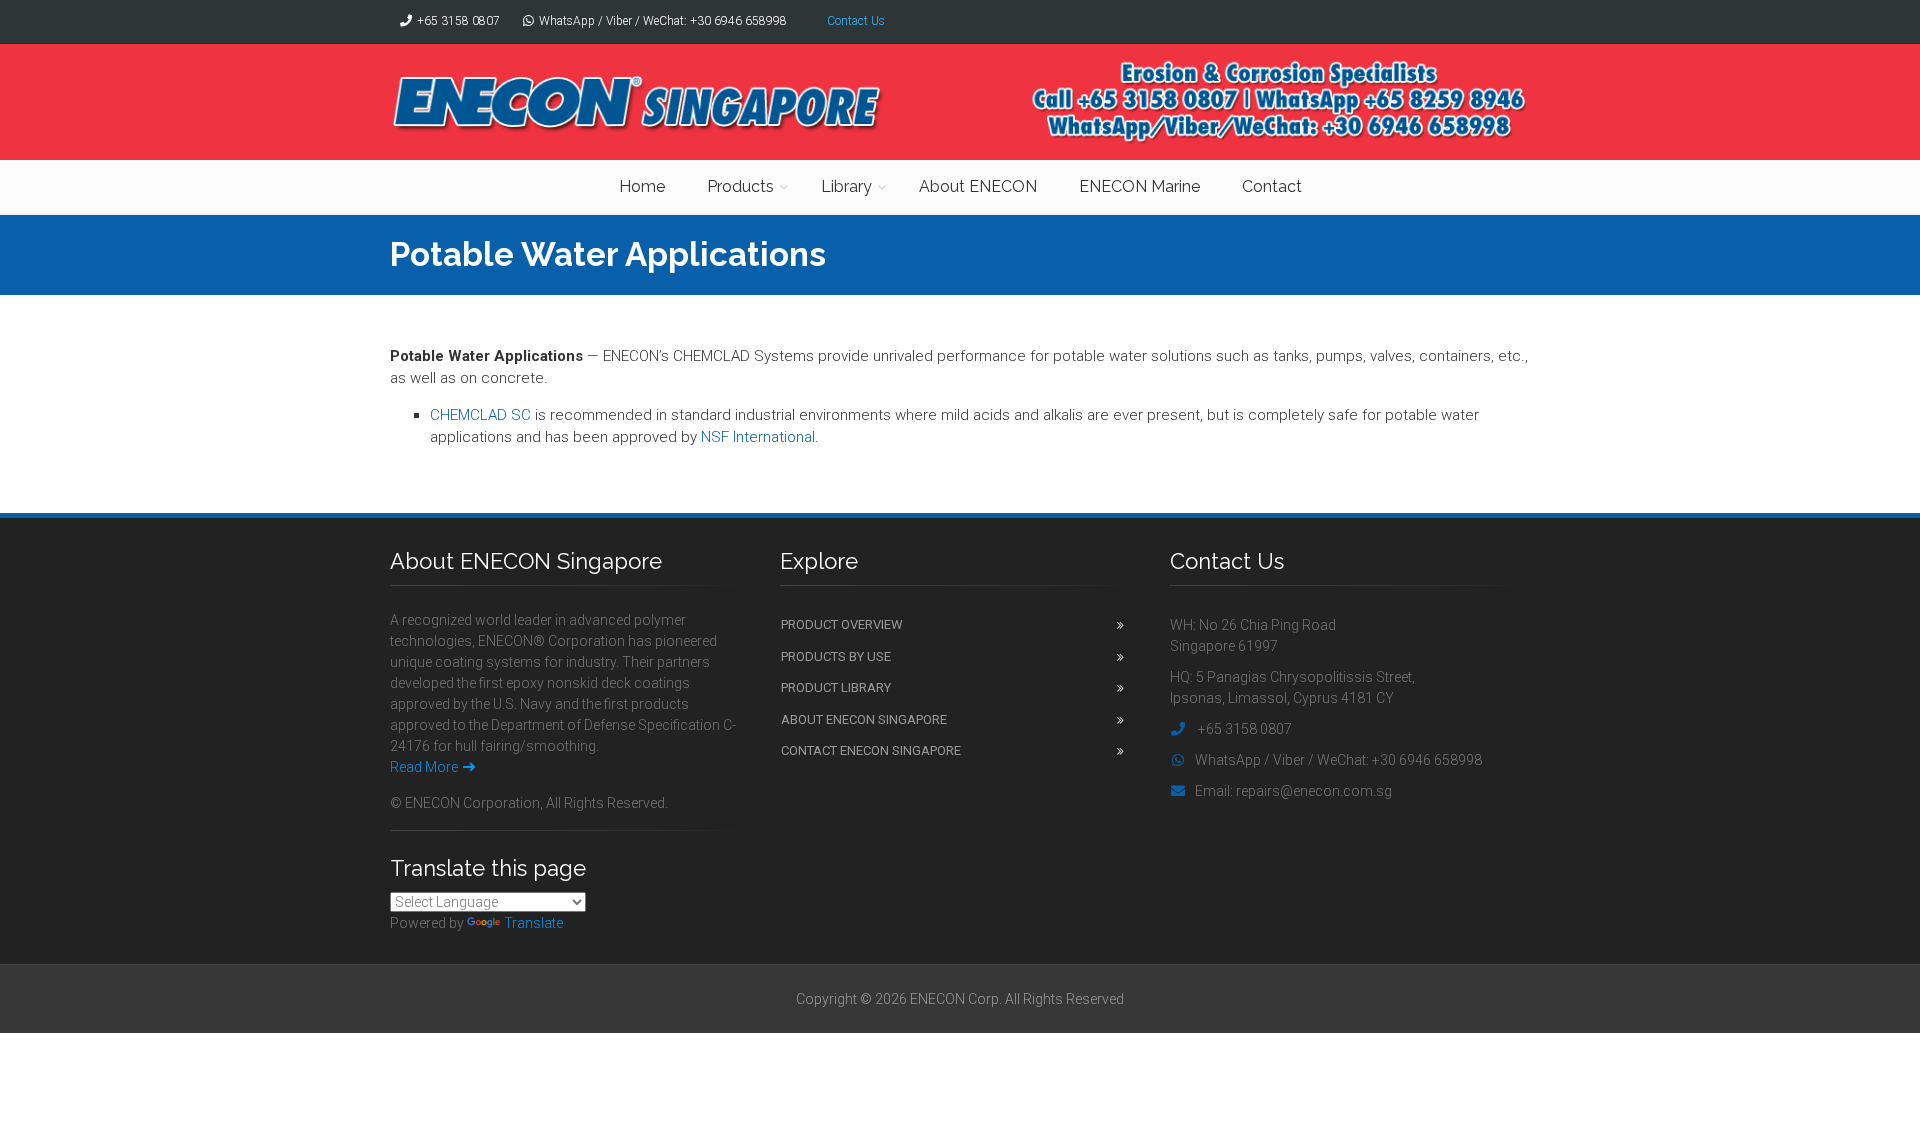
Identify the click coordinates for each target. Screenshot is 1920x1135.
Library (846, 186)
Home (642, 186)
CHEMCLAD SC (480, 415)
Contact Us (856, 21)
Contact (1272, 186)
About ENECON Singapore (864, 719)
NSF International (758, 437)
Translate (533, 923)
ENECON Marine (1139, 186)
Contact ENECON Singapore (871, 750)
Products (740, 186)
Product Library (836, 687)
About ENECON (978, 186)
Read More (424, 767)
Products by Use (836, 656)
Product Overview (842, 624)
